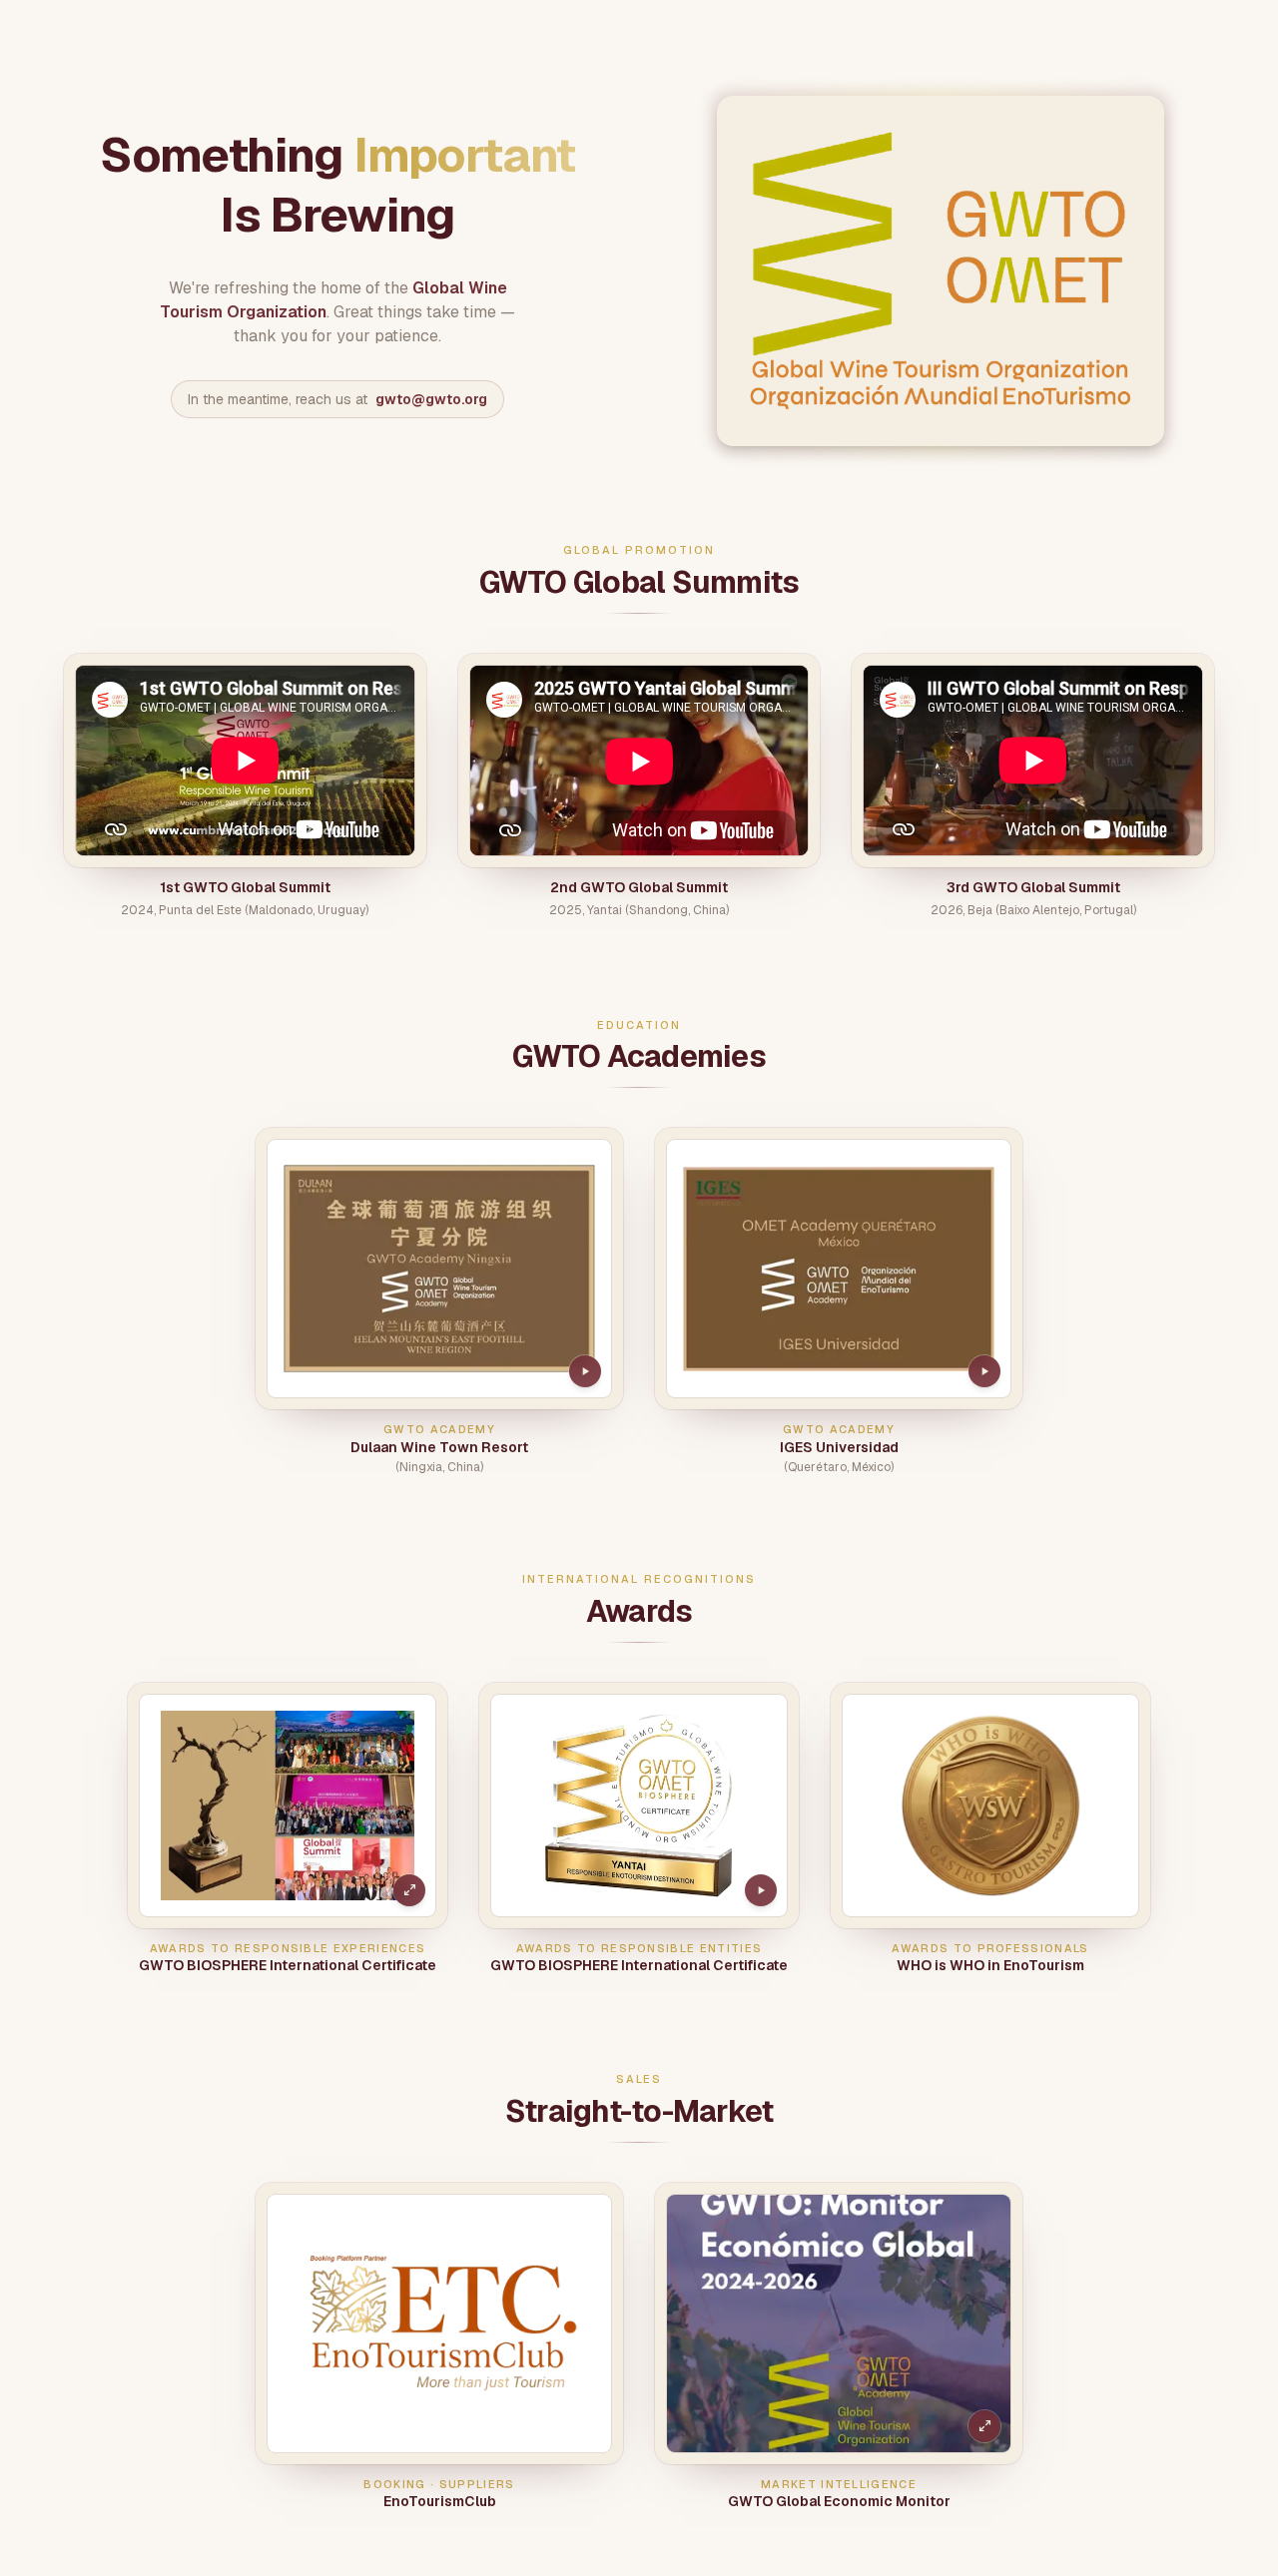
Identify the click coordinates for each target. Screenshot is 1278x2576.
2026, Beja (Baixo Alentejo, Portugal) (1033, 910)
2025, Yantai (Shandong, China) (639, 910)
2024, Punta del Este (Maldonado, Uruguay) (245, 910)
